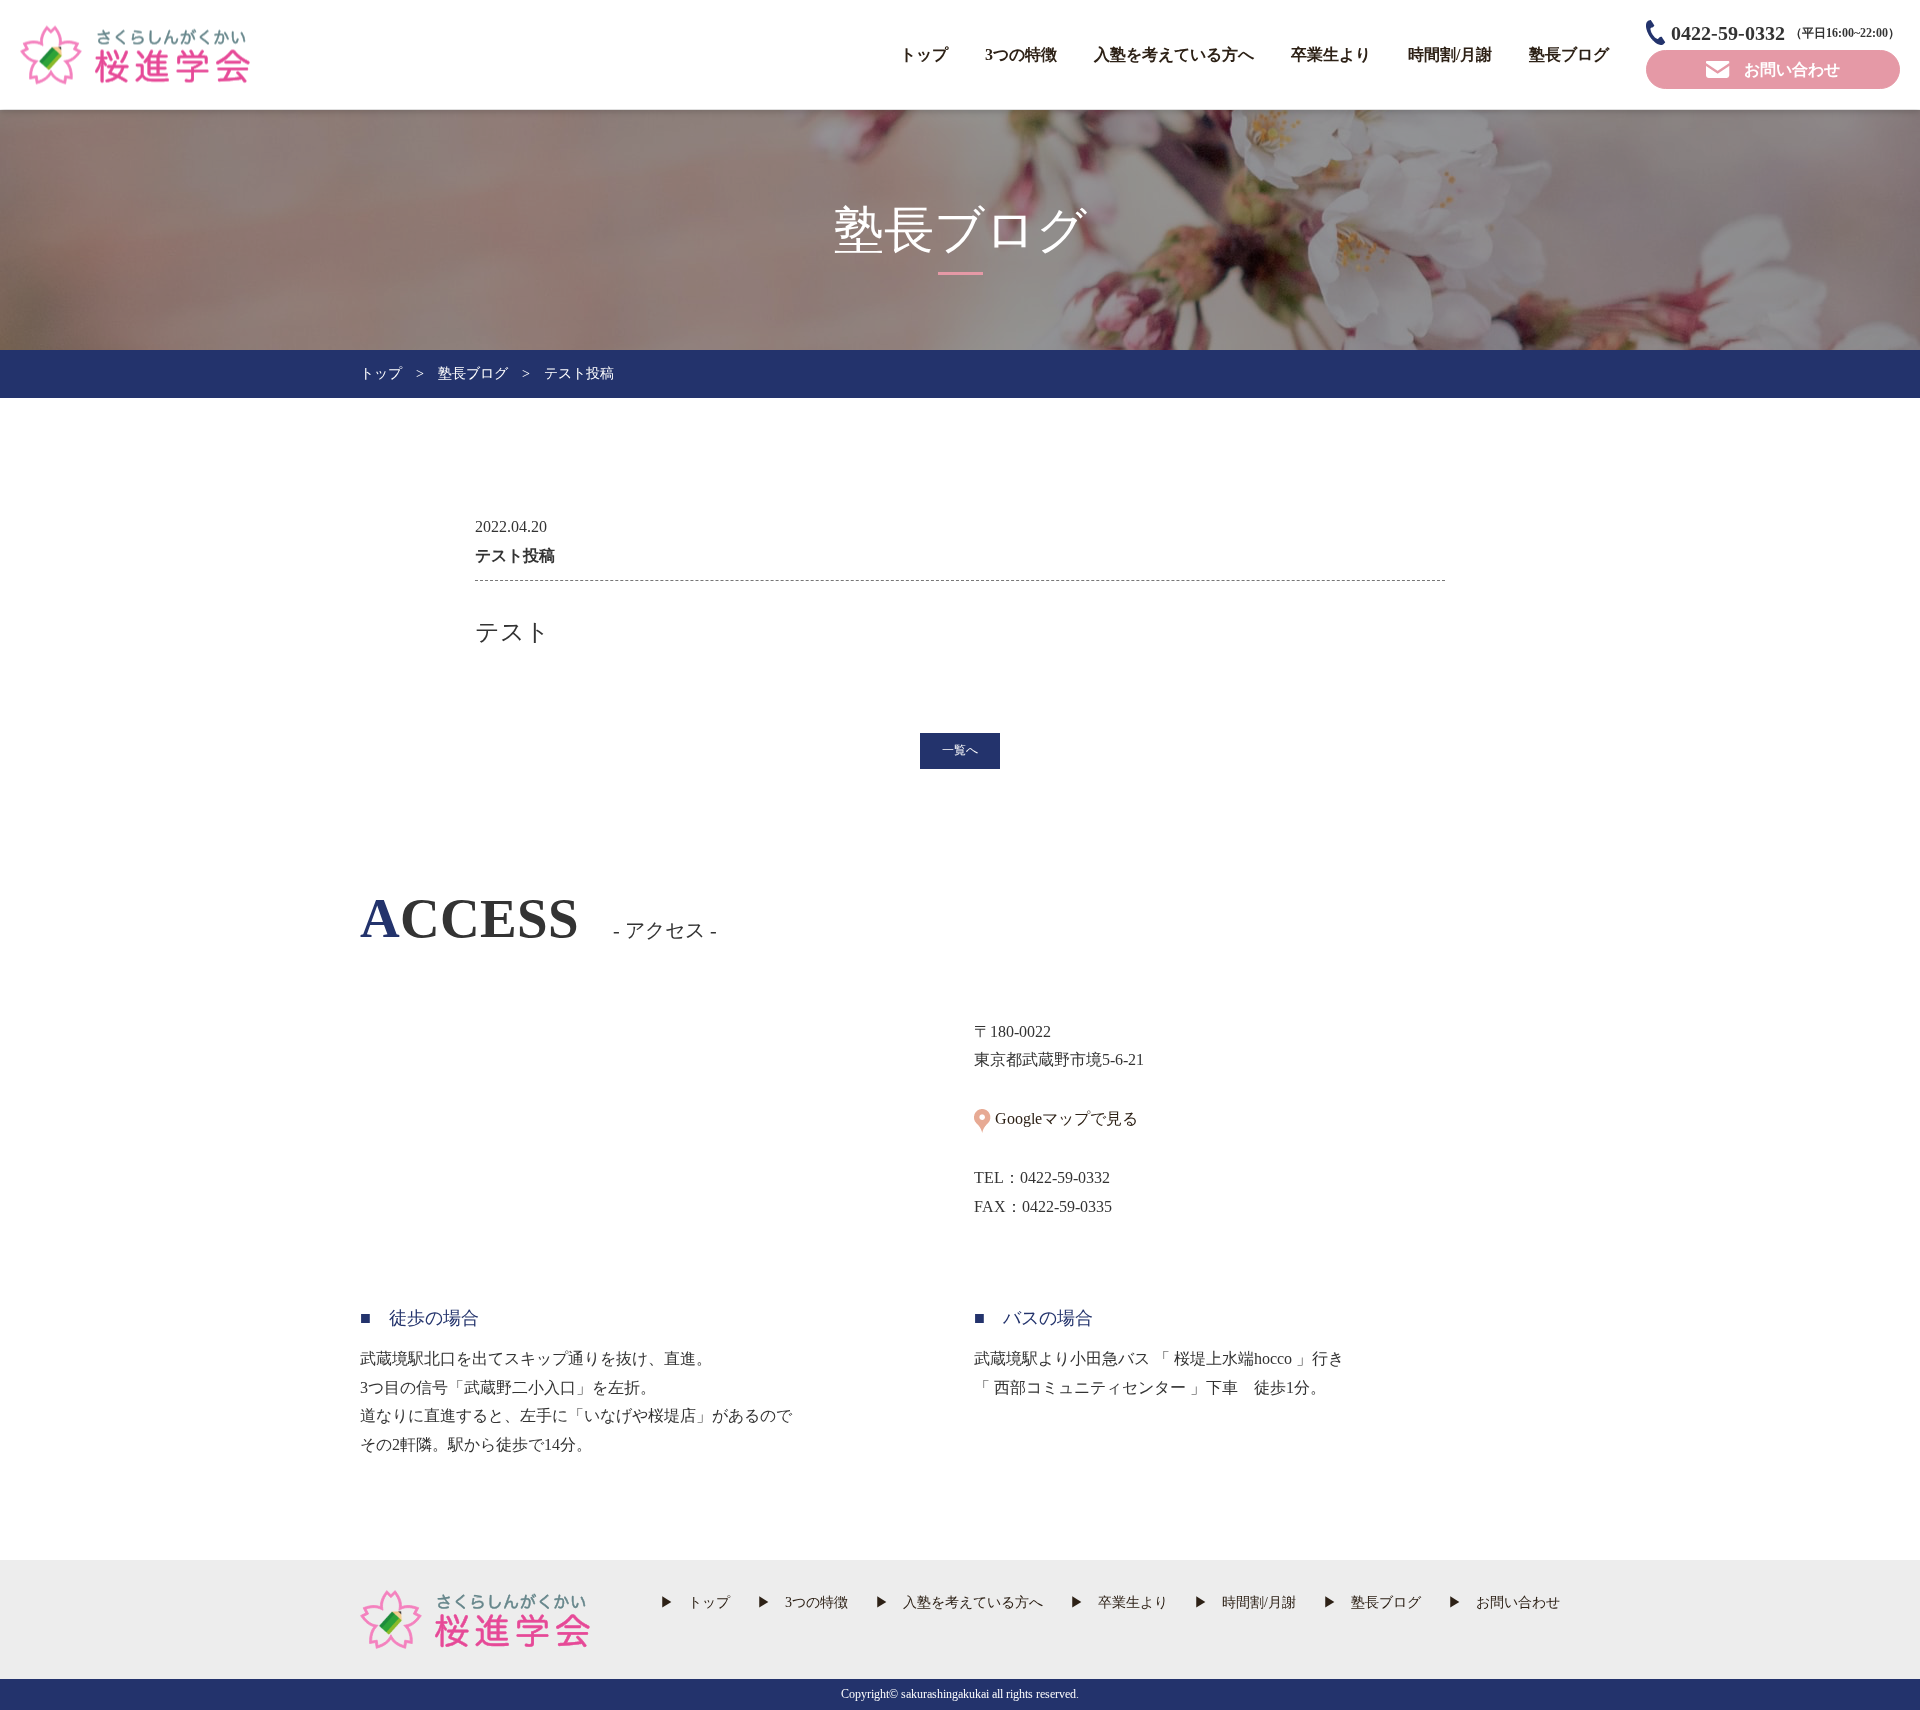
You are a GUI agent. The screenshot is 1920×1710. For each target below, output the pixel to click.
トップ (924, 54)
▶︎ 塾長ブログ (1372, 1602)
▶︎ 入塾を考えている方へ (959, 1602)
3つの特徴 (1021, 54)
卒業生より (1331, 54)
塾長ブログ (1569, 54)
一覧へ (960, 750)
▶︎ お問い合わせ (1504, 1602)
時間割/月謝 (1450, 54)
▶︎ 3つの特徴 (802, 1602)
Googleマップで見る (1066, 1118)
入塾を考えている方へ (1174, 54)
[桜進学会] (135, 68)
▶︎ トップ (695, 1602)
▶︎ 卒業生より (1119, 1602)
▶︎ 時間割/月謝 (1245, 1602)
